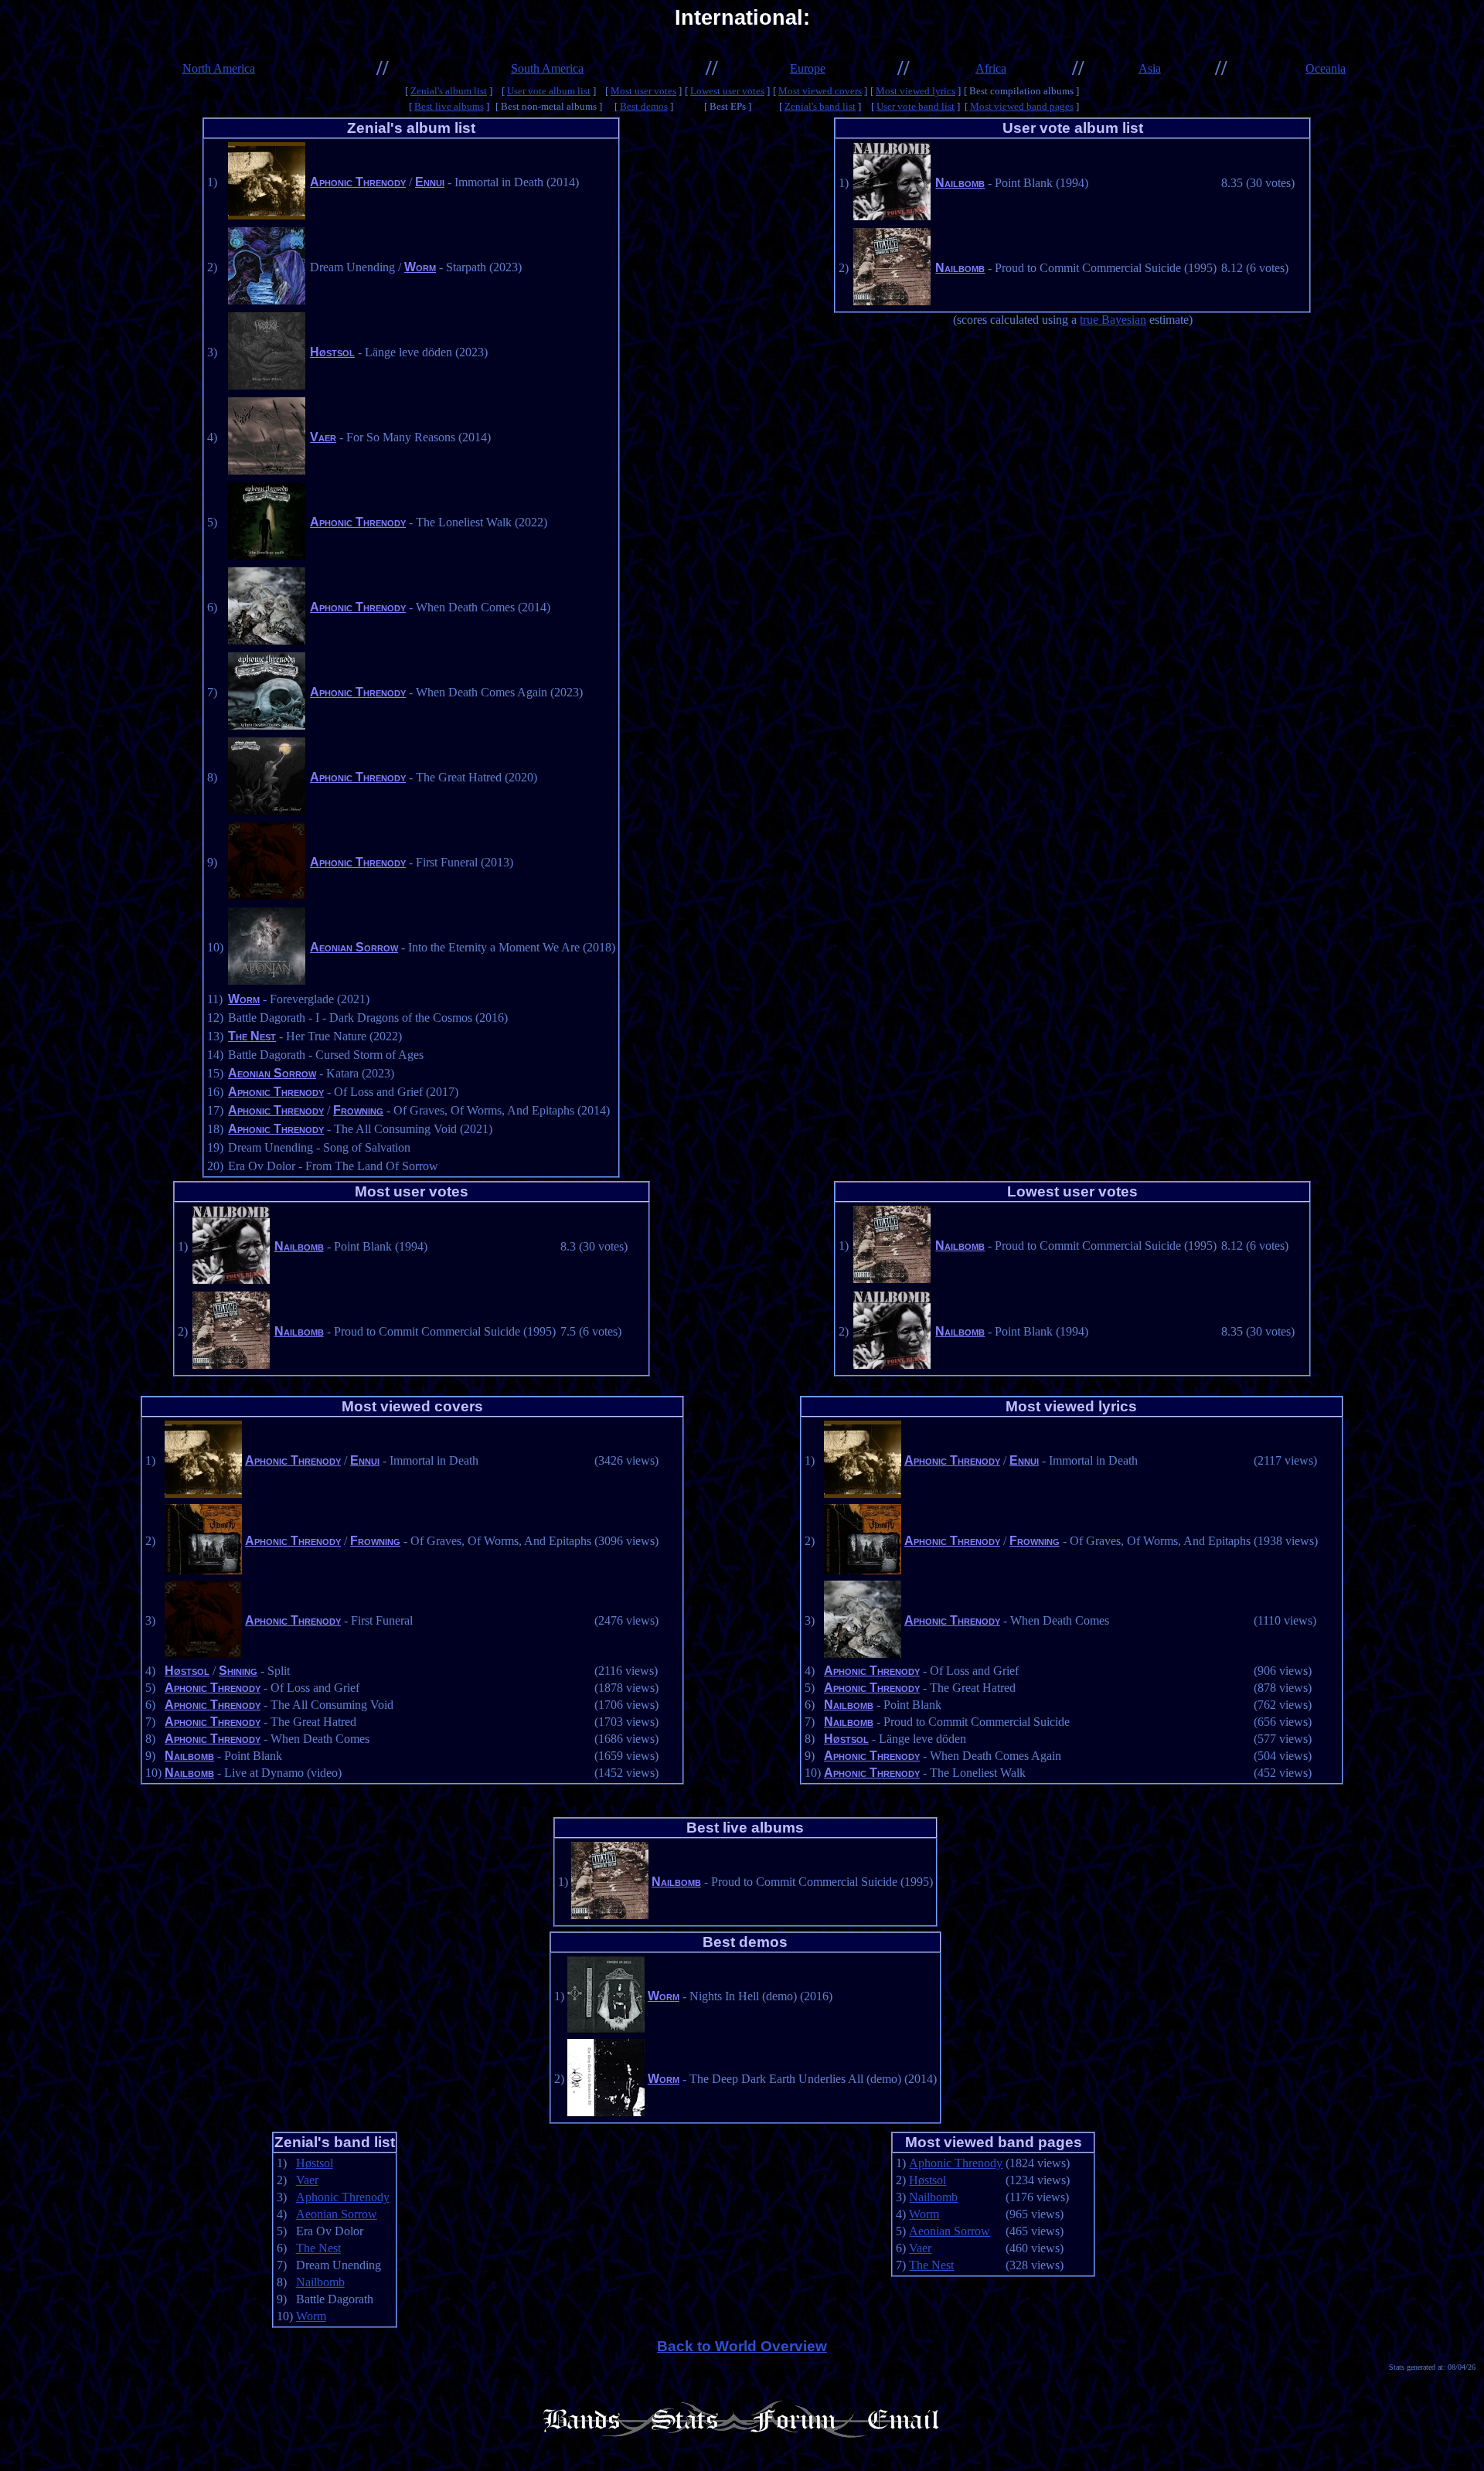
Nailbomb (960, 183)
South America (547, 68)
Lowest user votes (727, 91)
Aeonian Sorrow (354, 947)
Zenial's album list (449, 91)
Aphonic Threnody (358, 182)
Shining (238, 1671)
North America (219, 68)
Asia (1150, 68)
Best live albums (449, 106)
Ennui (430, 182)
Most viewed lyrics (916, 91)
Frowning (358, 1110)
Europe (808, 68)
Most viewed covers (820, 91)
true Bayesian (1113, 320)
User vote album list (549, 91)
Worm (420, 267)
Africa (991, 68)
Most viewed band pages (1022, 106)
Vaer (323, 437)
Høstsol (332, 352)
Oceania (1326, 68)
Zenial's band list (820, 106)
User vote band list (916, 106)
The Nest (252, 1036)
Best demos (644, 106)
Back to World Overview (742, 2346)
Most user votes (643, 91)
